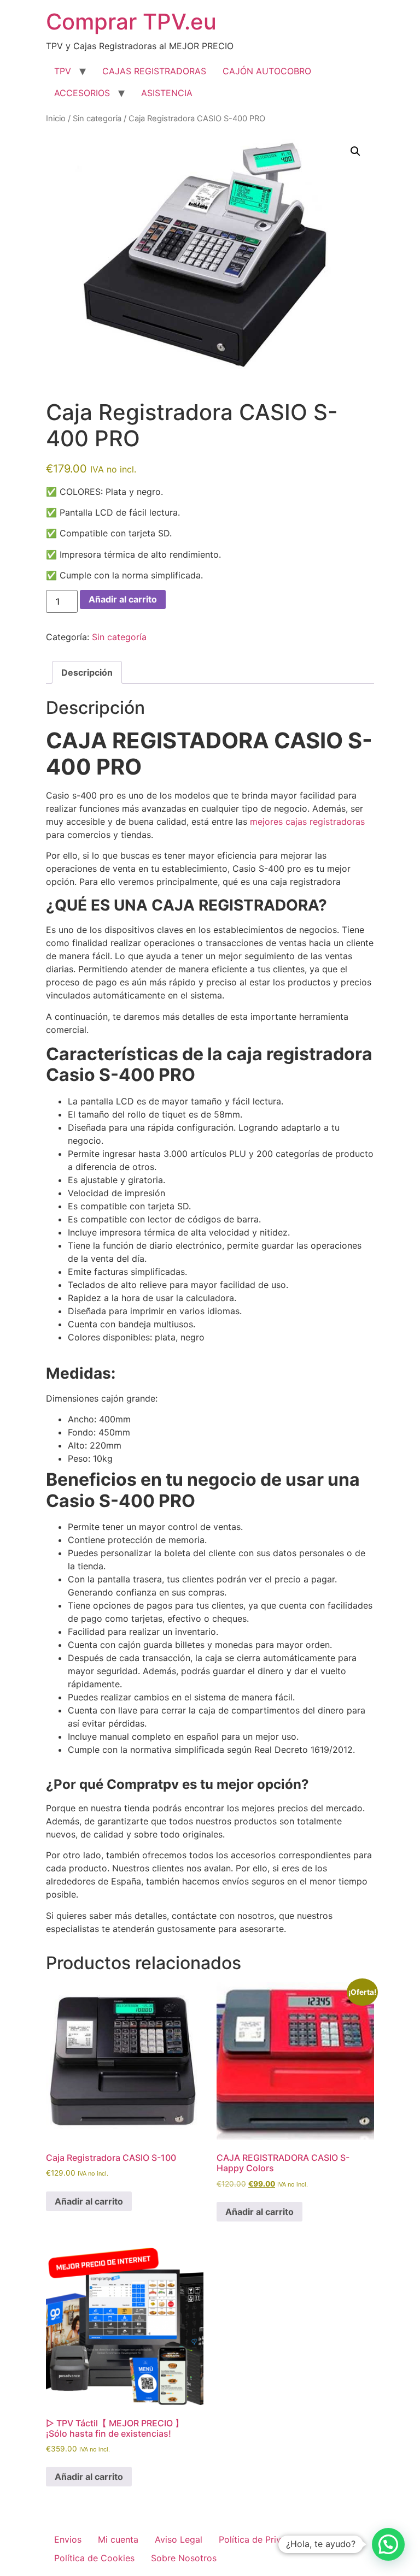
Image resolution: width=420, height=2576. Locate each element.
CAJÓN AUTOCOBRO (267, 71)
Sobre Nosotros (184, 2558)
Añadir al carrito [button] (89, 2201)
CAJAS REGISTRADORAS (154, 71)
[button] (355, 151)
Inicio (56, 119)
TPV (63, 71)
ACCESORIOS (82, 93)
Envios (68, 2539)
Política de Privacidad (264, 2539)
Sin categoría (97, 119)
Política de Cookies (94, 2558)
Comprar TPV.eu (131, 22)
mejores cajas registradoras (307, 822)
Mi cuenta (118, 2539)
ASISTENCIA (167, 93)
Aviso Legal (179, 2539)
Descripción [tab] (87, 672)
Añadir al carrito (123, 599)
